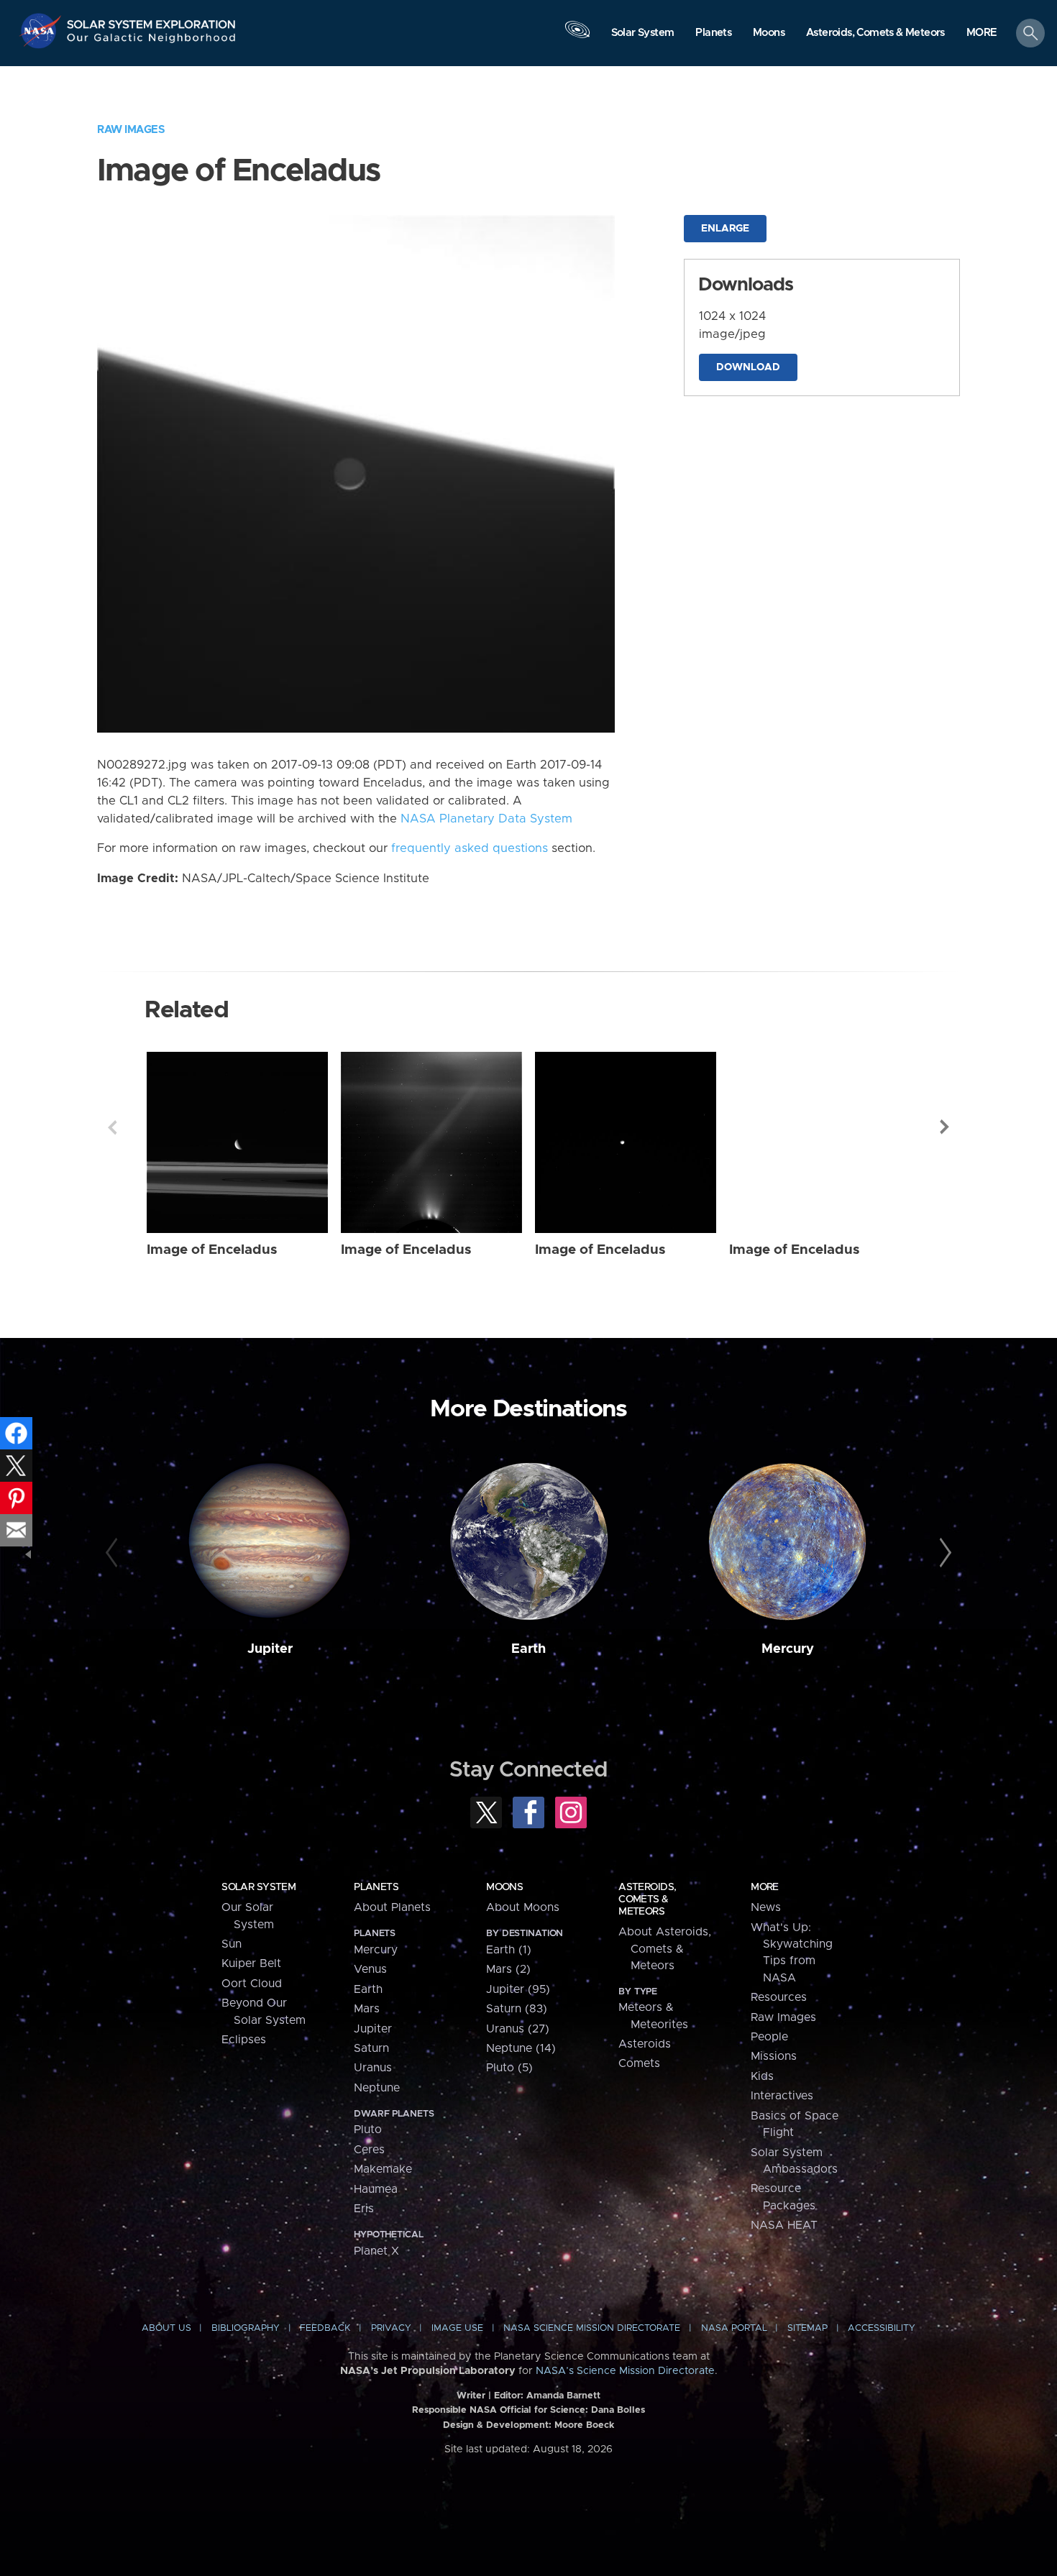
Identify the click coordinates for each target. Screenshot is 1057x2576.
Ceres (369, 2150)
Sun (232, 1944)
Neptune (377, 2088)
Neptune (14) (521, 2048)
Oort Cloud (252, 1984)
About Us (166, 2328)
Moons (504, 1887)
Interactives (782, 2096)
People (769, 2037)
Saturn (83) (517, 2009)
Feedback (325, 2328)
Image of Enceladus (212, 1250)
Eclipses (244, 2040)
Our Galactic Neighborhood (152, 41)
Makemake (383, 2169)
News (766, 1907)
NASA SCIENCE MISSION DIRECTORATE (592, 2328)
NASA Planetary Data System (486, 819)
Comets (639, 2063)
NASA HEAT (784, 2225)
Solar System (258, 1887)
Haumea (376, 2189)
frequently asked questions (470, 848)
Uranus (373, 2068)
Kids (762, 2076)
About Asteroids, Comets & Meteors (665, 1949)
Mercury (788, 1649)
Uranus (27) (518, 2029)
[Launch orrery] (577, 37)
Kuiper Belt (251, 1963)
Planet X (376, 2251)
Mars (367, 2009)
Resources (779, 1997)
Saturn (371, 2048)
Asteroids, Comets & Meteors (647, 1899)
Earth (528, 1649)
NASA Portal (734, 2328)
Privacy (391, 2328)
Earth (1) (509, 1950)
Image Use (457, 2328)
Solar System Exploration (152, 20)
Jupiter (270, 1649)
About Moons (523, 1907)
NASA (42, 31)
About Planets (392, 1907)
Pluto (368, 2130)
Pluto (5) (509, 2068)
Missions (774, 2056)
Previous (112, 1127)
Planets (376, 1887)
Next (945, 1127)
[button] (982, 34)
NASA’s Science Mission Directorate (625, 2371)
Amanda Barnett (563, 2396)
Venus (370, 1969)
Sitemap (807, 2328)
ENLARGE (725, 229)
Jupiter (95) (518, 1989)
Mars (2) (508, 1969)
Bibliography (246, 2328)
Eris (364, 2209)
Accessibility (882, 2328)
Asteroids (645, 2044)
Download (748, 367)
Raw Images (131, 130)
